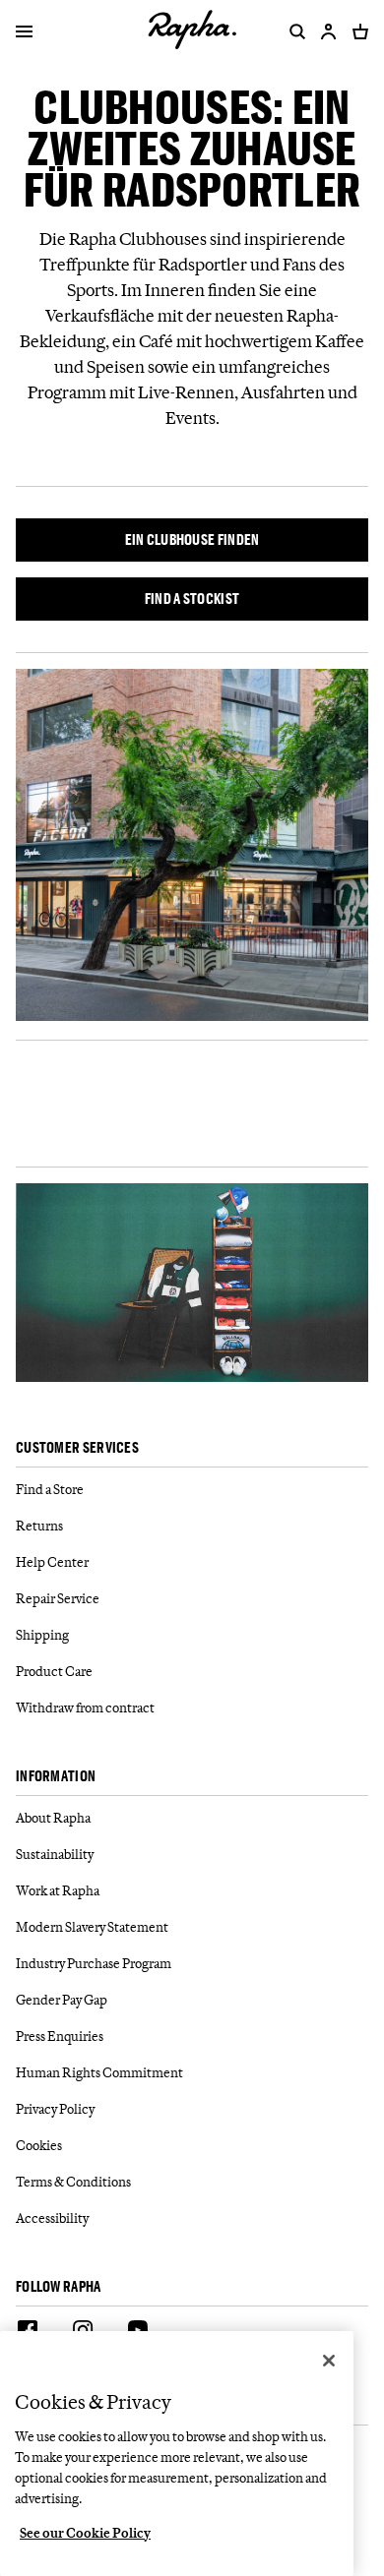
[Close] (329, 2361)
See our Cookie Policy (85, 2533)
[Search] (293, 31)
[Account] (329, 31)
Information (56, 1777)
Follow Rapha (59, 2287)
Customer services (77, 1448)
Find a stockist (192, 599)
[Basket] (356, 31)
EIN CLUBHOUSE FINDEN (192, 539)
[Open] (24, 33)
